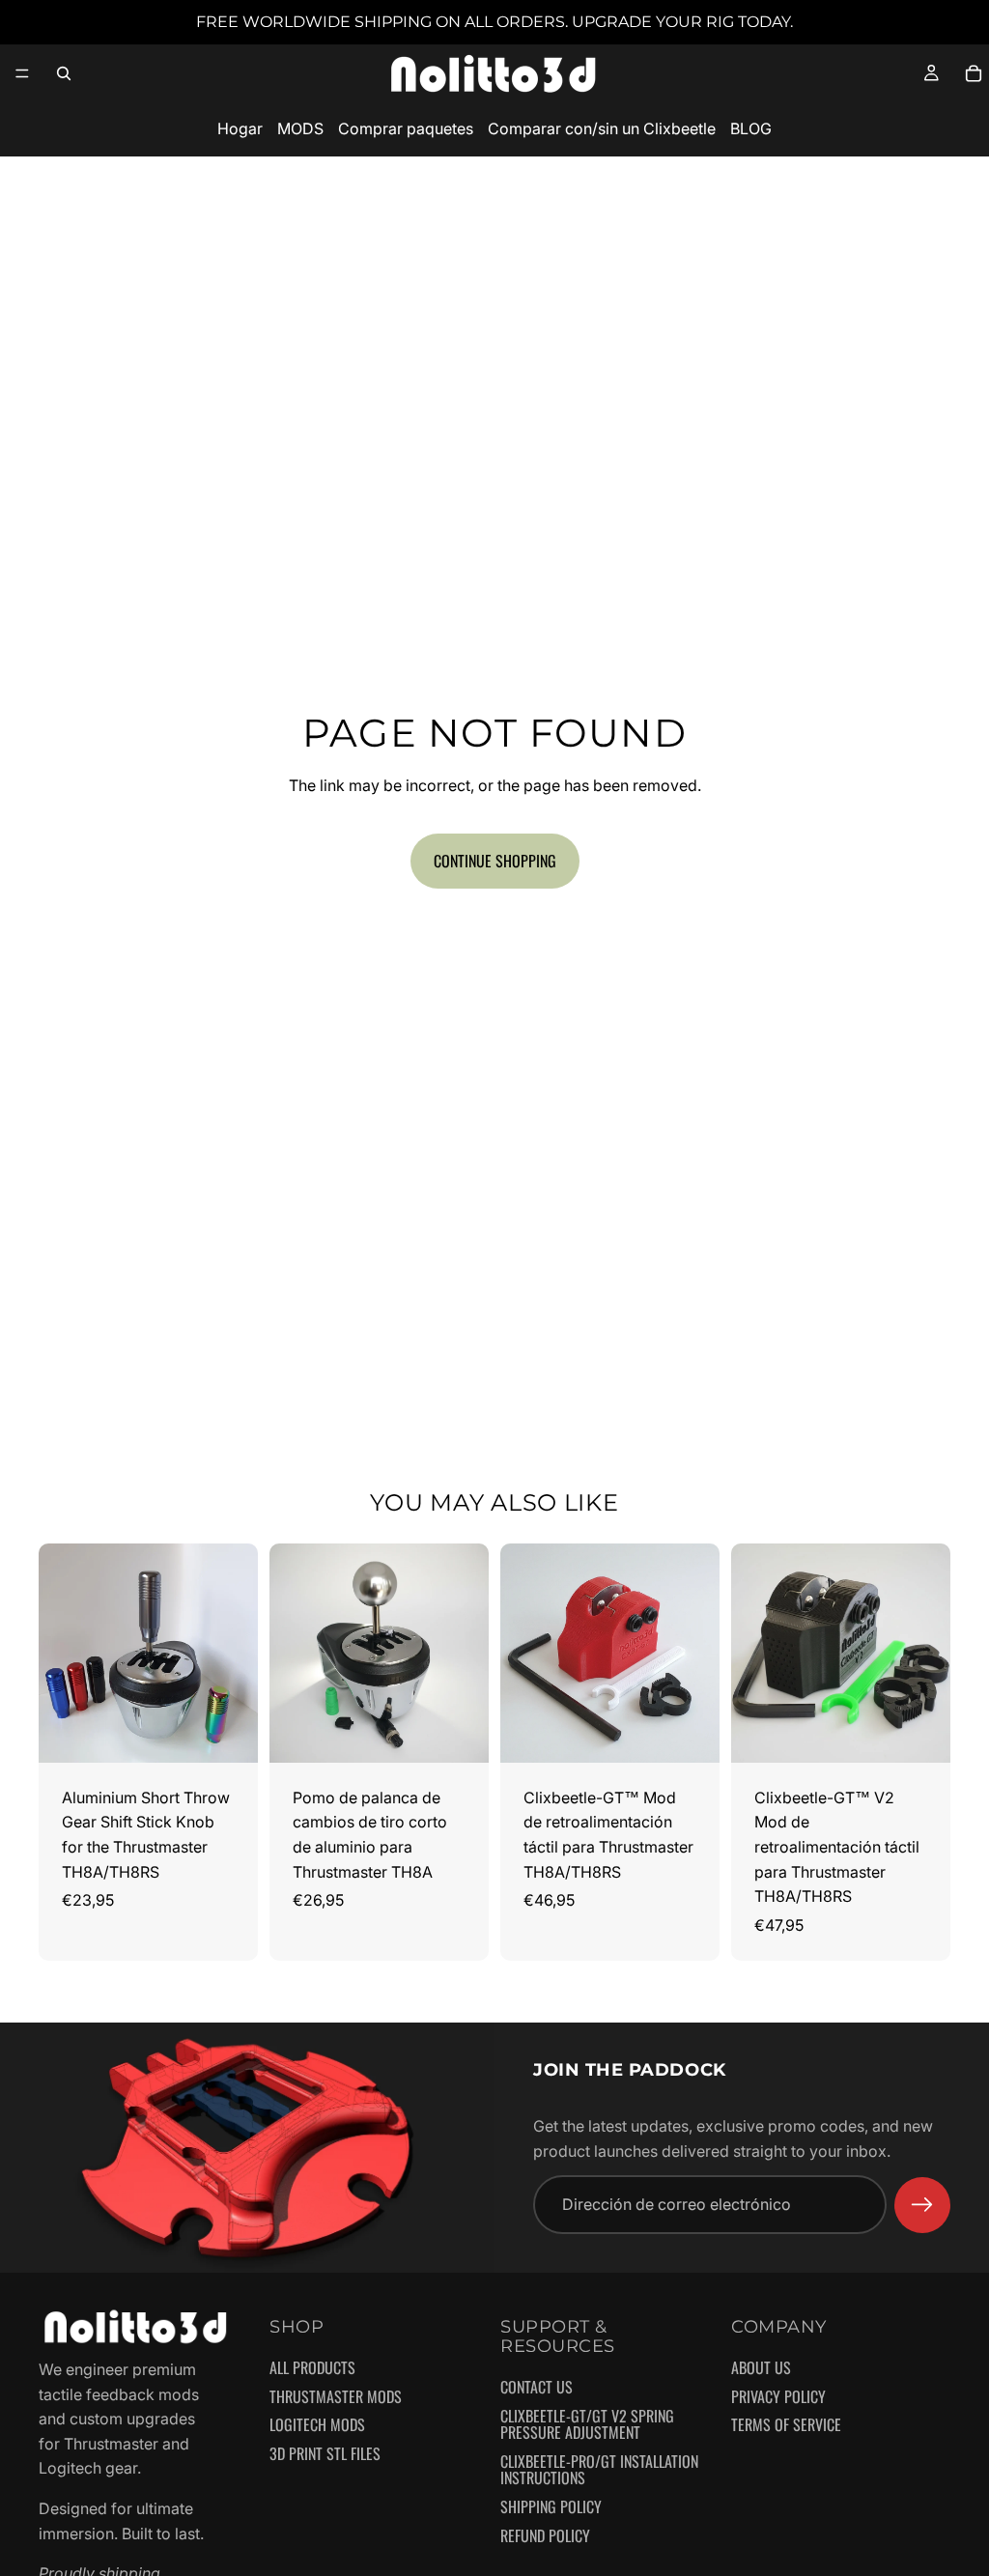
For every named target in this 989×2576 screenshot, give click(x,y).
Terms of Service (786, 2426)
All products (312, 2369)
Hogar (240, 128)
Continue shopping (495, 861)
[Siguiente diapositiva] (237, 1653)
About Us (761, 2369)
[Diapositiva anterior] (60, 1653)
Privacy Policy (778, 2397)
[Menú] (22, 73)
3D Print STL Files (325, 2454)
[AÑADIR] (690, 1733)
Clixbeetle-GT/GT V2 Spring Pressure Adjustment (587, 2425)
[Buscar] (64, 73)
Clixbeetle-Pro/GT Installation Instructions (599, 2470)
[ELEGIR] (228, 1733)
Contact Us (537, 2388)
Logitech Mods (317, 2426)
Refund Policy (545, 2536)
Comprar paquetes (406, 128)
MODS (300, 128)
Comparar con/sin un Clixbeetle (602, 128)
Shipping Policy (551, 2507)
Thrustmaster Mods (336, 2397)
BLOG (751, 128)
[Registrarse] (922, 2205)
